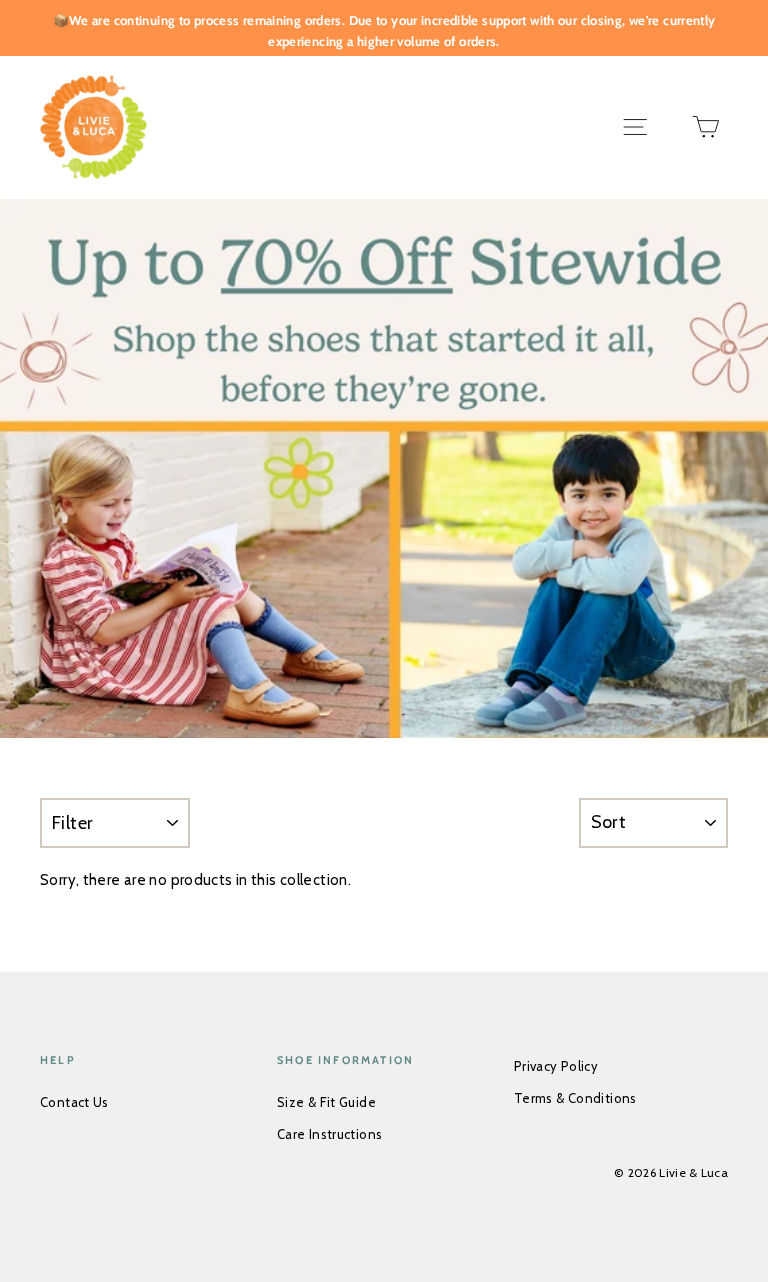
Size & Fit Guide (326, 1102)
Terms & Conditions (575, 1098)
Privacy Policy (556, 1066)
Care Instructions (329, 1134)
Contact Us (74, 1102)
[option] (384, 468)
